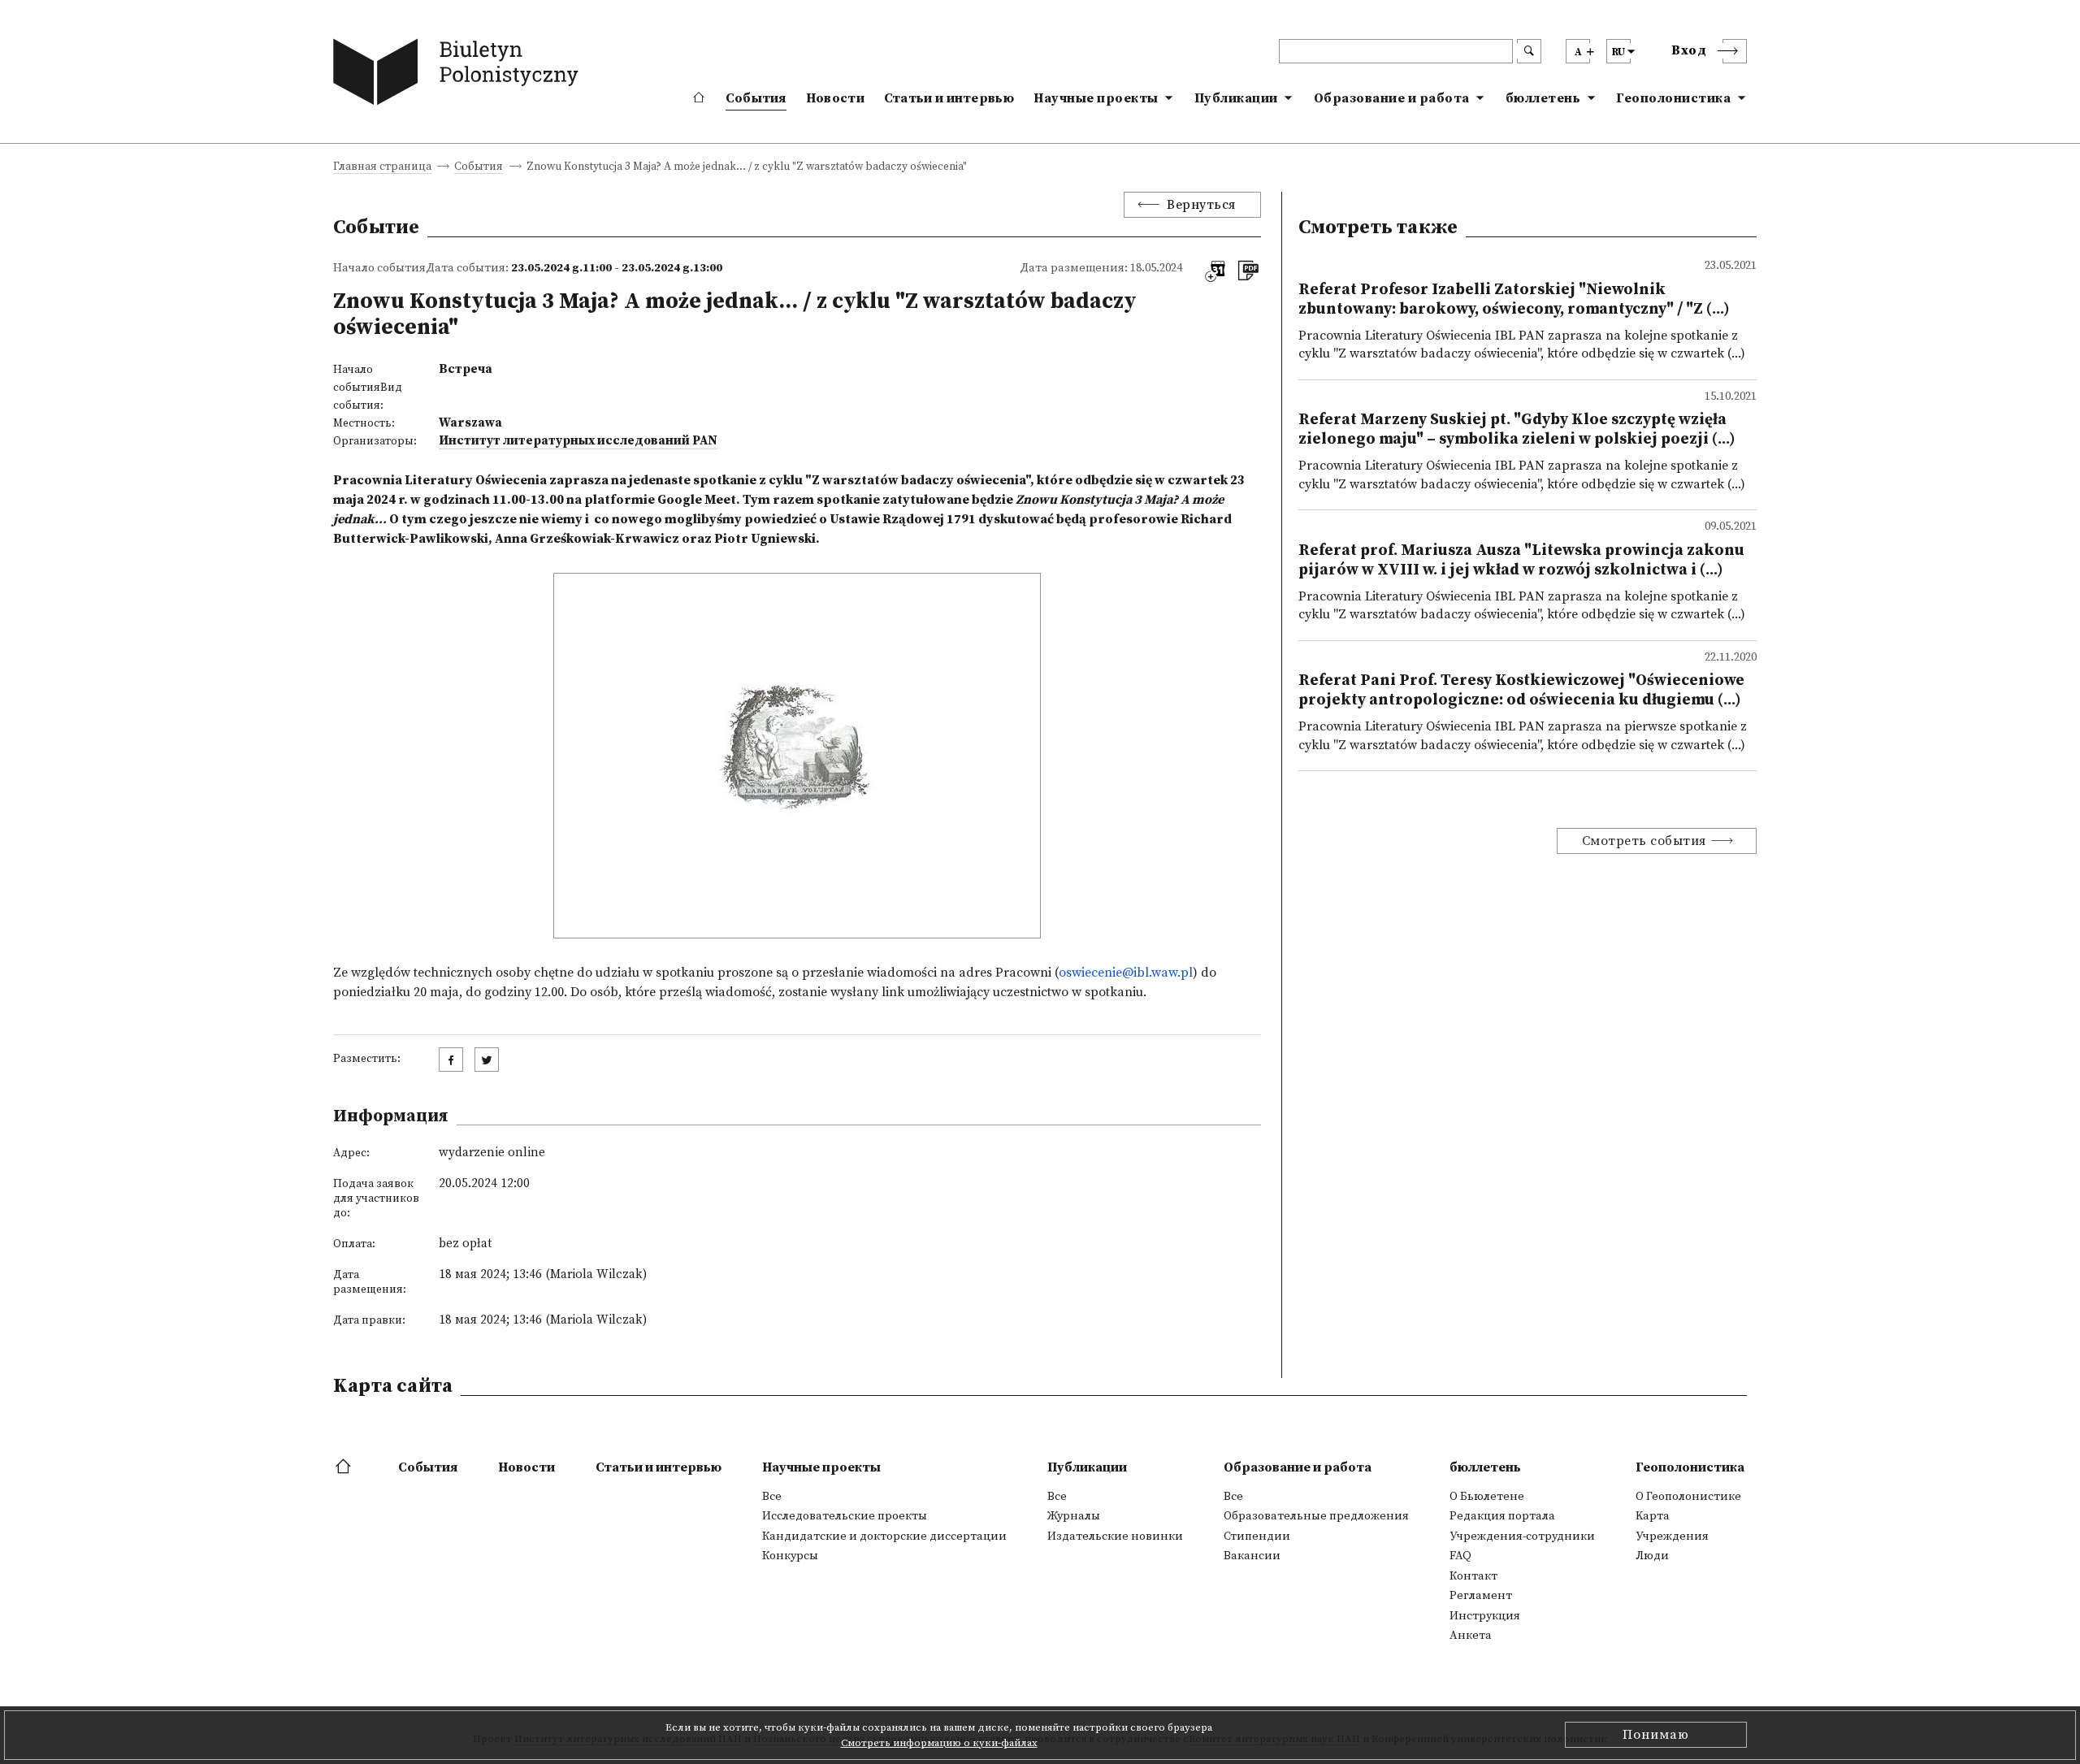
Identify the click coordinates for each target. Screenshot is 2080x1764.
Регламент (1481, 1596)
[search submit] (1529, 51)
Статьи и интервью (949, 98)
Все (772, 1497)
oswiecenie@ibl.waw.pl (1126, 973)
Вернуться (1201, 205)
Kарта (1653, 1516)
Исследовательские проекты (845, 1516)
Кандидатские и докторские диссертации (884, 1536)
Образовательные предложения (1316, 1516)
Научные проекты (1096, 98)
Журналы (1074, 1516)
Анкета (1471, 1636)
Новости (835, 98)
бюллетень (1543, 98)
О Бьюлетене (1487, 1497)
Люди (1652, 1556)
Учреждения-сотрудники (1522, 1536)
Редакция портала (1502, 1516)
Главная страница (382, 168)
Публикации (1236, 98)
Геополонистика (1673, 98)
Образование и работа (1392, 98)
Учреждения (1672, 1536)
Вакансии (1252, 1556)
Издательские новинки (1115, 1536)
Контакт (1473, 1576)
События (756, 98)
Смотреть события (1644, 841)
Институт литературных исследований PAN (578, 441)
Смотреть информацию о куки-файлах (939, 1743)
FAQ (1460, 1556)
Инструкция (1485, 1616)
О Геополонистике (1688, 1497)
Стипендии (1257, 1536)
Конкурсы (790, 1556)
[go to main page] (459, 75)
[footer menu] (345, 1467)
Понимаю (1656, 1735)
